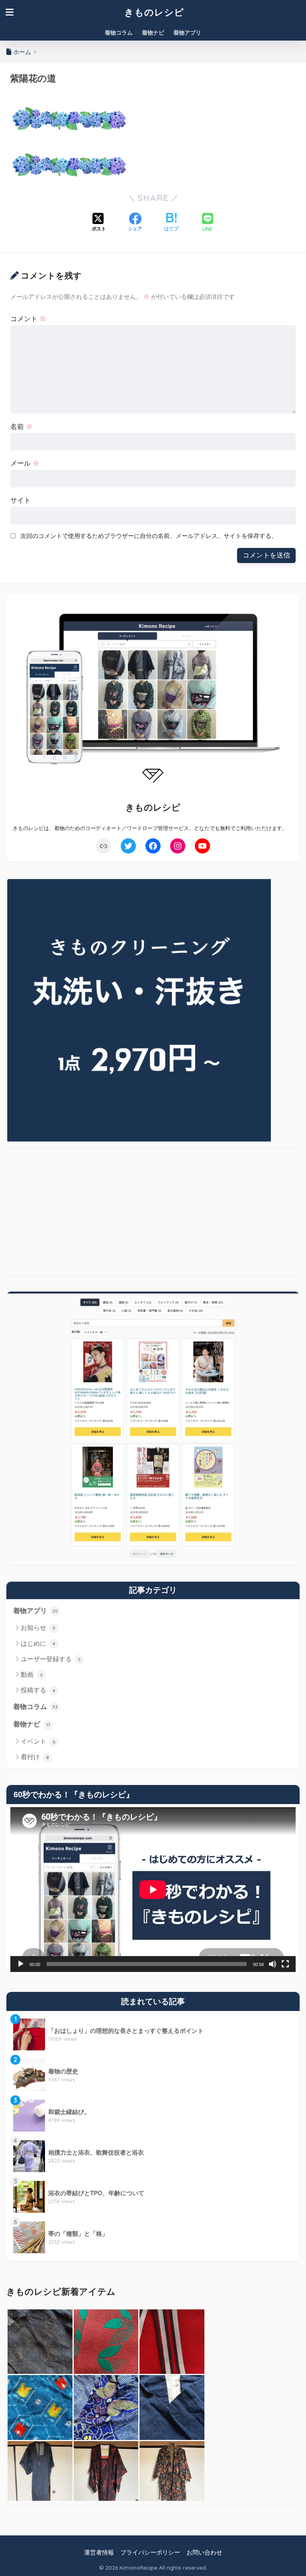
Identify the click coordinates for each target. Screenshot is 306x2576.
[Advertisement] (153, 1219)
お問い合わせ (204, 2553)
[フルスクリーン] (285, 1964)
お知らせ (38, 1628)
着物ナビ (153, 33)
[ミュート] (273, 1964)
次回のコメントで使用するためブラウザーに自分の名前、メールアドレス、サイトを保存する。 (149, 536)
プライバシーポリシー (150, 2553)
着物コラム (119, 33)
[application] (153, 1890)
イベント (38, 1741)
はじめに (38, 1644)
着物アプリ (187, 33)
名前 (22, 427)
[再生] (21, 1964)
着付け (35, 1757)
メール (25, 463)
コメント (28, 319)
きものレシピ (154, 12)
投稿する (38, 1690)
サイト (21, 500)
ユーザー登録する (51, 1659)
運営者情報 (99, 2553)
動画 (32, 1675)
